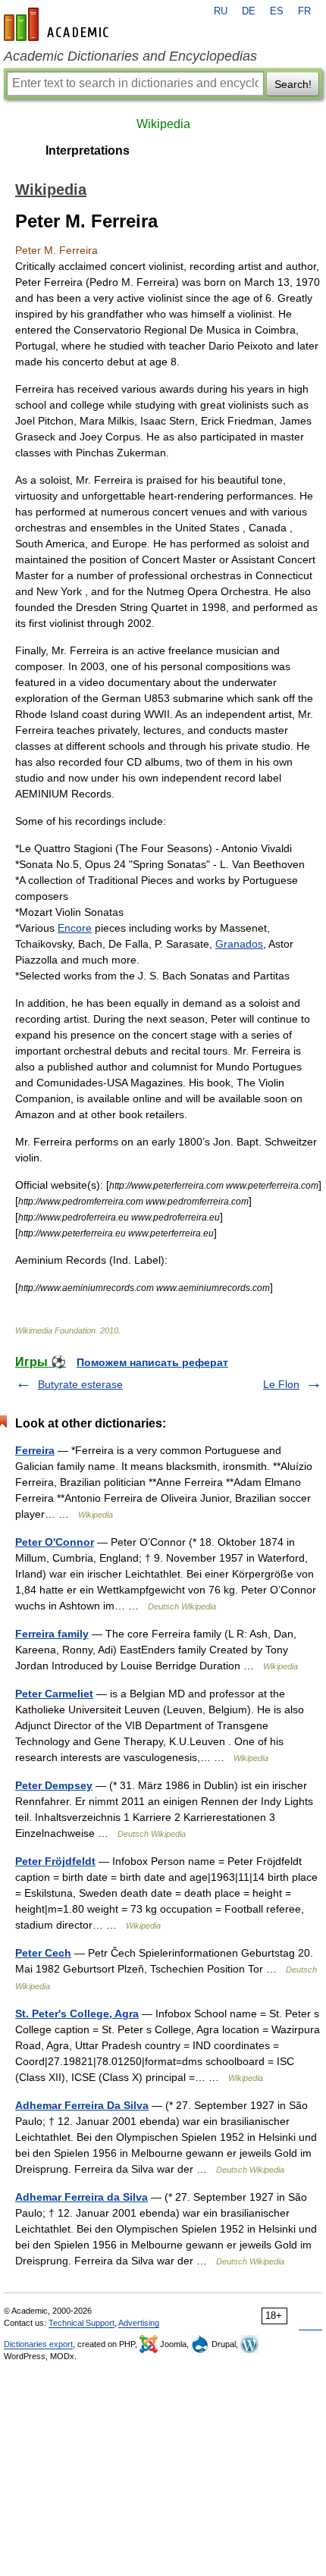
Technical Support (81, 2323)
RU (221, 11)
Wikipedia (163, 124)
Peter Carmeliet (54, 1694)
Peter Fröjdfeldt (55, 1861)
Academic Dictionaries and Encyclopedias (130, 56)
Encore (75, 928)
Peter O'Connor (55, 1542)
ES (277, 11)
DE (249, 11)
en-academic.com (58, 24)
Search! (293, 84)
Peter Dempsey (54, 1785)
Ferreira (35, 1450)
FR (304, 11)
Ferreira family (52, 1634)
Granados (239, 944)
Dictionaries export (38, 2344)
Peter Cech (43, 1953)
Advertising (139, 2323)
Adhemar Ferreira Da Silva (82, 2105)
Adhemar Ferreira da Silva (81, 2197)
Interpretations (88, 150)
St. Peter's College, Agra (77, 2013)
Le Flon (281, 1384)
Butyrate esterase (80, 1384)
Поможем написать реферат (152, 1362)
